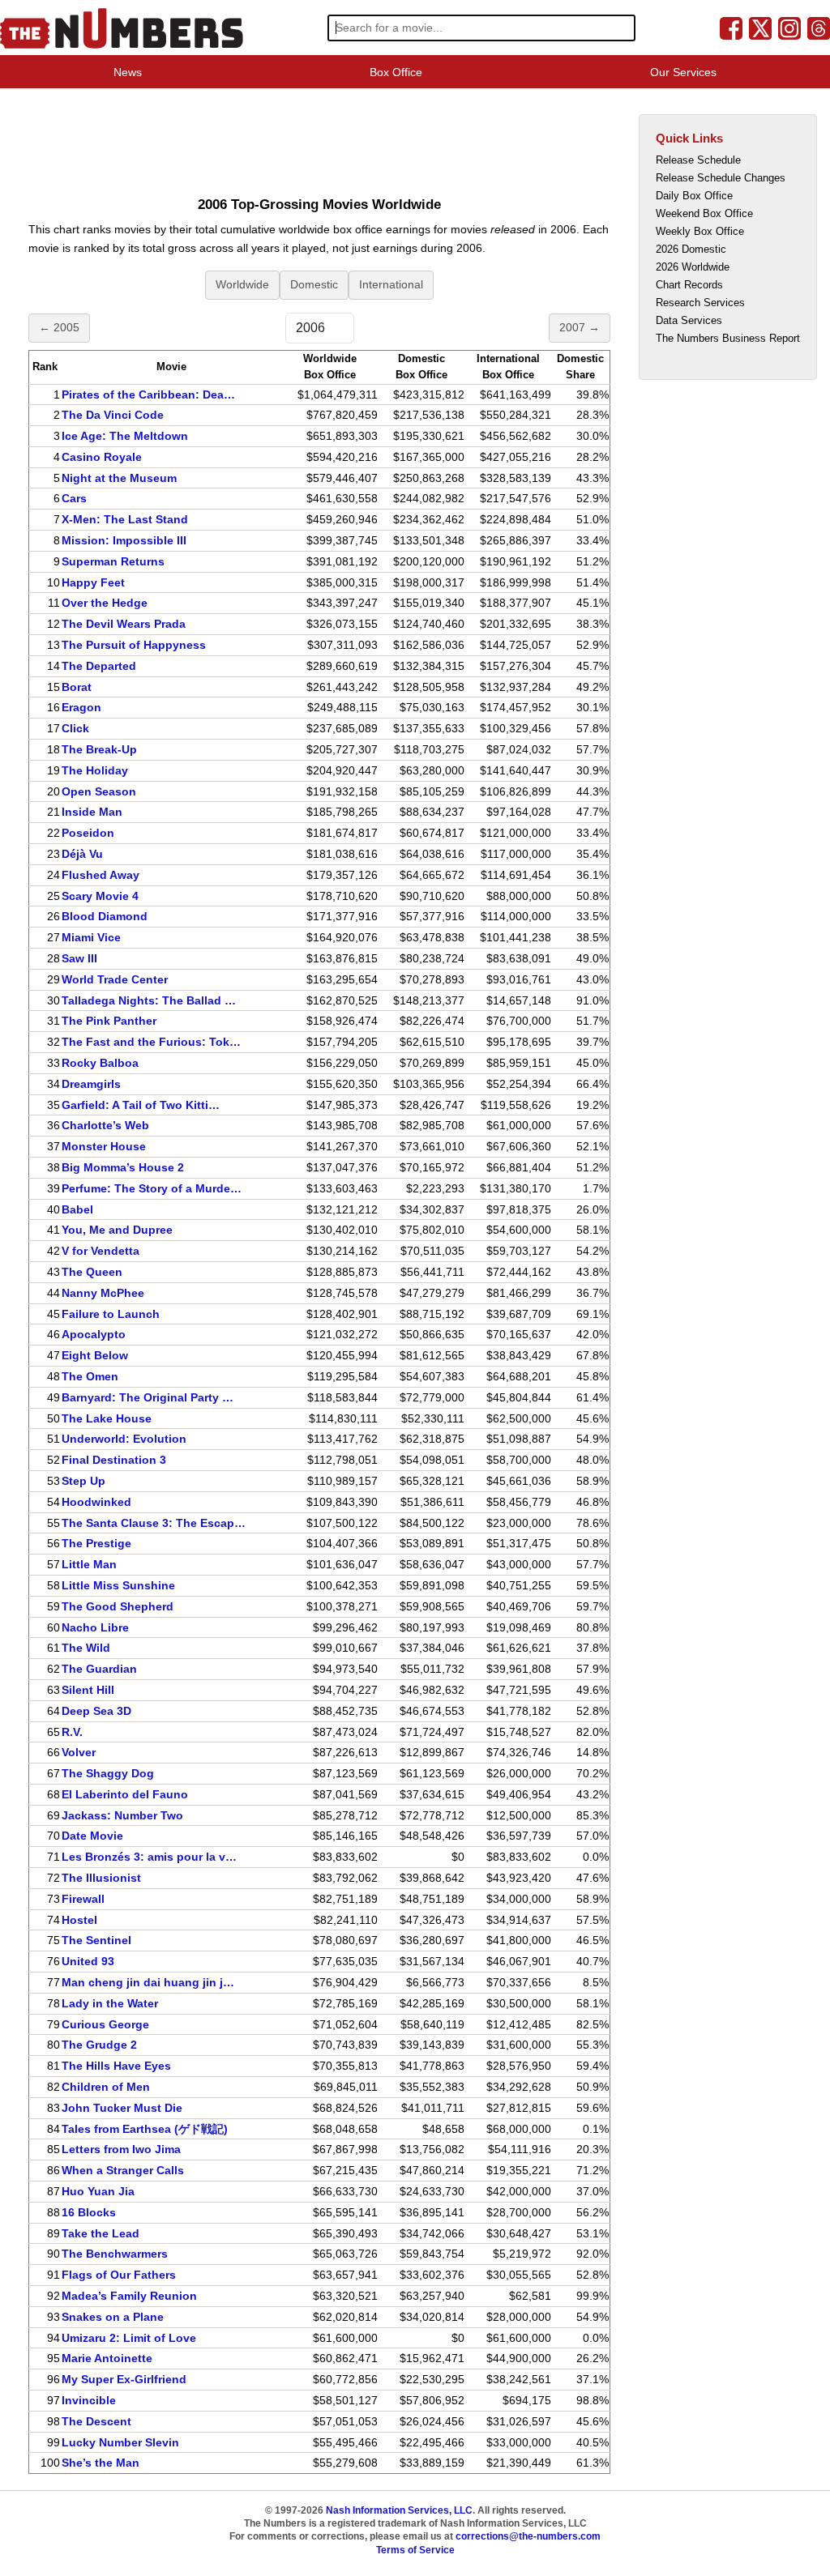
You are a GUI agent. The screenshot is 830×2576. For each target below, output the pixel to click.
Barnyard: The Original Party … (148, 1397)
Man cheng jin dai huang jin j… (148, 1982)
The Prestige (96, 1543)
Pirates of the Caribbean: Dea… (148, 395)
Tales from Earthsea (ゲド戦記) (145, 2129)
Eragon (81, 707)
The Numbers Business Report (728, 338)
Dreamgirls (91, 1084)
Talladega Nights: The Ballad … (149, 1000)
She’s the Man (101, 2463)
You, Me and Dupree (117, 1230)
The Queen (92, 1272)
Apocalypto (94, 1334)
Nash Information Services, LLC (399, 2510)
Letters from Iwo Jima (121, 2149)
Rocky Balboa (100, 1063)
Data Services (689, 320)
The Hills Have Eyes (116, 2066)
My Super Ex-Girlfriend (124, 2379)
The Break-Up (99, 749)
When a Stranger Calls (123, 2170)
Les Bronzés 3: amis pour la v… (149, 1857)
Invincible (89, 2400)
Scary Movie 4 (100, 896)
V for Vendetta (101, 1251)
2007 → (580, 327)
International (391, 284)
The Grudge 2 (99, 2045)
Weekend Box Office (704, 213)
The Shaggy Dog (108, 1773)
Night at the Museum (119, 478)
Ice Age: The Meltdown (125, 436)
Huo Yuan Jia (98, 2191)
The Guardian (99, 1669)
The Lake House (107, 1418)
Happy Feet (93, 582)
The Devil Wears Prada (124, 624)
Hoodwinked (96, 1502)
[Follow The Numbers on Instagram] (789, 28)
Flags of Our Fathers (119, 2275)
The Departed (99, 666)
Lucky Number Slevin (120, 2442)
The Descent (96, 2421)
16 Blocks (89, 2212)
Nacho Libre (95, 1627)
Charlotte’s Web (105, 1125)
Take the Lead (101, 2233)
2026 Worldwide (693, 267)
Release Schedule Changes (721, 178)
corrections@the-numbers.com (528, 2536)
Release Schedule (698, 160)
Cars (74, 498)
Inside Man (92, 812)
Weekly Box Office (700, 231)
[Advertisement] (319, 141)
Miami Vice (91, 937)
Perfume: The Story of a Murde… (152, 1188)
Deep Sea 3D (96, 1711)
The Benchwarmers (115, 2254)
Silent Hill (88, 1690)
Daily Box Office (694, 196)
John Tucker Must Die (122, 2108)
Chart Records (689, 285)
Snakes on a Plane (113, 2317)
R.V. (72, 1732)
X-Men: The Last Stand (125, 519)
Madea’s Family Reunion (129, 2296)
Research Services (700, 303)
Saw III (79, 958)
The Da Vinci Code (113, 415)
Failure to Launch (111, 1314)
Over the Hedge (105, 603)
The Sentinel (96, 1940)
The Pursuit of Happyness (134, 645)
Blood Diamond (105, 916)
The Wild (86, 1648)
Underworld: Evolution (124, 1439)
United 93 (88, 1961)
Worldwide (242, 284)
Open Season (99, 791)
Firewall (83, 1899)
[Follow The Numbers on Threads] (819, 28)
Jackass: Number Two (122, 1815)
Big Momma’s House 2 (123, 1167)
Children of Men (106, 2087)
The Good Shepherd (118, 1606)
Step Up (83, 1481)
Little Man (89, 1564)
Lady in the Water (110, 2003)
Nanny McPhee (103, 1293)
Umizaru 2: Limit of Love (129, 2338)
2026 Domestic (691, 249)
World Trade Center (115, 979)
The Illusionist (101, 1878)
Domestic (314, 284)
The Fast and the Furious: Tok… (151, 1042)
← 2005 (59, 327)
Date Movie (92, 1836)
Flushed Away (101, 875)
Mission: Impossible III (124, 540)
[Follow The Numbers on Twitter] (760, 28)
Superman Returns (113, 561)
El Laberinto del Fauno (125, 1794)
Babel (77, 1209)
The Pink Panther (109, 1021)
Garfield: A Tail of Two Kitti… (141, 1105)
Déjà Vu (82, 854)
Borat (77, 687)
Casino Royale (102, 457)
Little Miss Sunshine (118, 1585)
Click (75, 728)
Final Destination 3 (114, 1460)
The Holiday (95, 770)
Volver (79, 1752)
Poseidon (88, 833)
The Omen (90, 1376)
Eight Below (95, 1355)
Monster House (104, 1146)
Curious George (105, 2024)
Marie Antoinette (107, 2358)
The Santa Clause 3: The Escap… (154, 1523)
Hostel (79, 1920)
